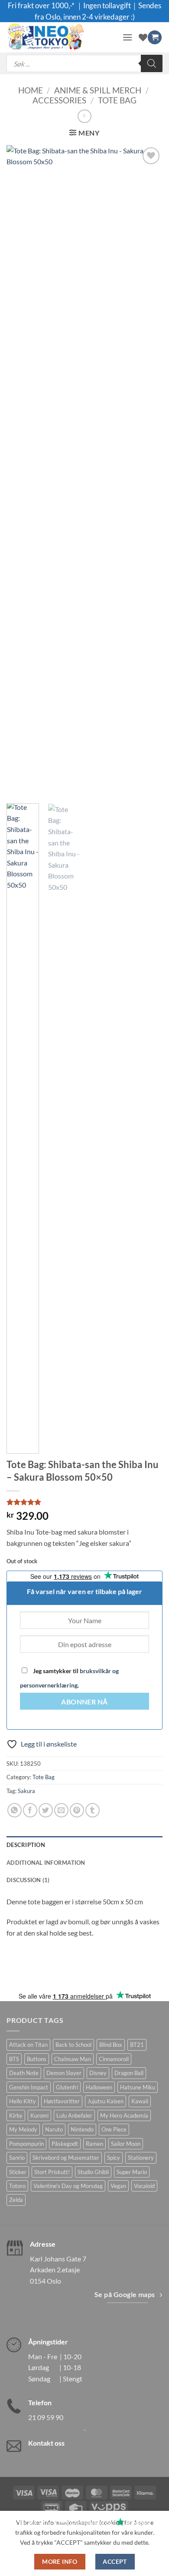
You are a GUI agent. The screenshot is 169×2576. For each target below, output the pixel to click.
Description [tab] (26, 1845)
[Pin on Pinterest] (77, 1810)
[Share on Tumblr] (93, 1810)
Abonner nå (84, 1702)
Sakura (26, 1791)
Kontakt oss (46, 2443)
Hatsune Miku (138, 2087)
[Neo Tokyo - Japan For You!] (61, 37)
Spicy (114, 2158)
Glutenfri (67, 2087)
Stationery (141, 2158)
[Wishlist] (143, 37)
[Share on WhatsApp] (15, 1810)
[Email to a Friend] (61, 1810)
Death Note (24, 2073)
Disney (98, 2073)
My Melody (23, 2129)
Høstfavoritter (62, 2101)
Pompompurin (26, 2144)
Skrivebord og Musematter (66, 2158)
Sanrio (17, 2158)
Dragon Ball (129, 2073)
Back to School (73, 2045)
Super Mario (132, 2172)
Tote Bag (117, 100)
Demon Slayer (64, 2073)
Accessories (59, 100)
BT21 (137, 2045)
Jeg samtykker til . (69, 1678)
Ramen (94, 2144)
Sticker (18, 2172)
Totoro (17, 2186)
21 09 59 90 (46, 2417)
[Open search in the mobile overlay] (84, 63)
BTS (14, 2059)
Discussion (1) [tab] (28, 1880)
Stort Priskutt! (52, 2172)
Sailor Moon (126, 2144)
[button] (127, 37)
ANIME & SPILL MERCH (98, 90)
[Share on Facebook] (30, 1810)
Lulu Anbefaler (74, 2115)
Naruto (54, 2129)
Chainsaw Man (73, 2059)
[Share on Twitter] (46, 1810)
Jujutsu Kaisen (106, 2101)
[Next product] (84, 116)
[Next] (149, 471)
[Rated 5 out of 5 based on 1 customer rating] (84, 1502)
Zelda (16, 2200)
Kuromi (39, 2115)
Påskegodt (65, 2144)
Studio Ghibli (93, 2172)
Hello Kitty (23, 2101)
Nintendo (82, 2129)
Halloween (99, 2087)
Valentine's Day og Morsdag (68, 2186)
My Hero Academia (124, 2115)
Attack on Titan (28, 2045)
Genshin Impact (29, 2087)
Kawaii (140, 2101)
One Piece (114, 2129)
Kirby (16, 2115)
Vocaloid (144, 2186)
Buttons (37, 2059)
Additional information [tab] (46, 1863)
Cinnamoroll (114, 2059)
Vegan (118, 2186)
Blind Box (111, 2045)
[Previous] (20, 471)
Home (31, 90)
